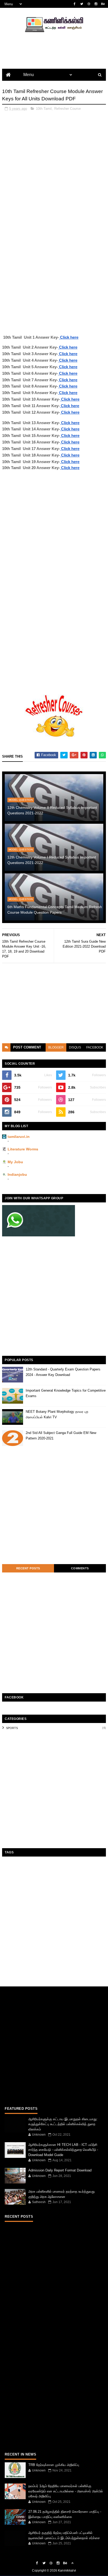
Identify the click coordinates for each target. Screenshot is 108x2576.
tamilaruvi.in (19, 1137)
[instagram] (96, 4)
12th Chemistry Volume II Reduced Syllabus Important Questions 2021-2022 (52, 810)
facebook (95, 1047)
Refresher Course (67, 109)
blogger (56, 1047)
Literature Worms (23, 1149)
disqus (75, 1047)
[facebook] (75, 4)
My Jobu (15, 1162)
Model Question (21, 800)
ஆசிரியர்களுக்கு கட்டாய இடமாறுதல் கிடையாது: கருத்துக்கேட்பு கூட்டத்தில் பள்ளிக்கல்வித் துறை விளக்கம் (63, 2124)
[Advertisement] (54, 169)
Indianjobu (17, 1174)
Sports (12, 1728)
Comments (80, 1568)
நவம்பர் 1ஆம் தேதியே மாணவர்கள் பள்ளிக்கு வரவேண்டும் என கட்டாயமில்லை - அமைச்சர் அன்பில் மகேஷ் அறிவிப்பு (66, 2491)
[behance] (103, 4)
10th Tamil (44, 109)
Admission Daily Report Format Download (60, 2170)
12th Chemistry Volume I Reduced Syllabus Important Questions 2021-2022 (52, 860)
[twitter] (82, 4)
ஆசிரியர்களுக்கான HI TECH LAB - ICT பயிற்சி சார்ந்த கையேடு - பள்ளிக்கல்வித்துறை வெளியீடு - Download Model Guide (63, 2150)
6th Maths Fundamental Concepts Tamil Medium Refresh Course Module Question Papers (55, 910)
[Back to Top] (72, 2563)
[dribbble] (89, 4)
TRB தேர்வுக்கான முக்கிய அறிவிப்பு (54, 2465)
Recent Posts (28, 1568)
